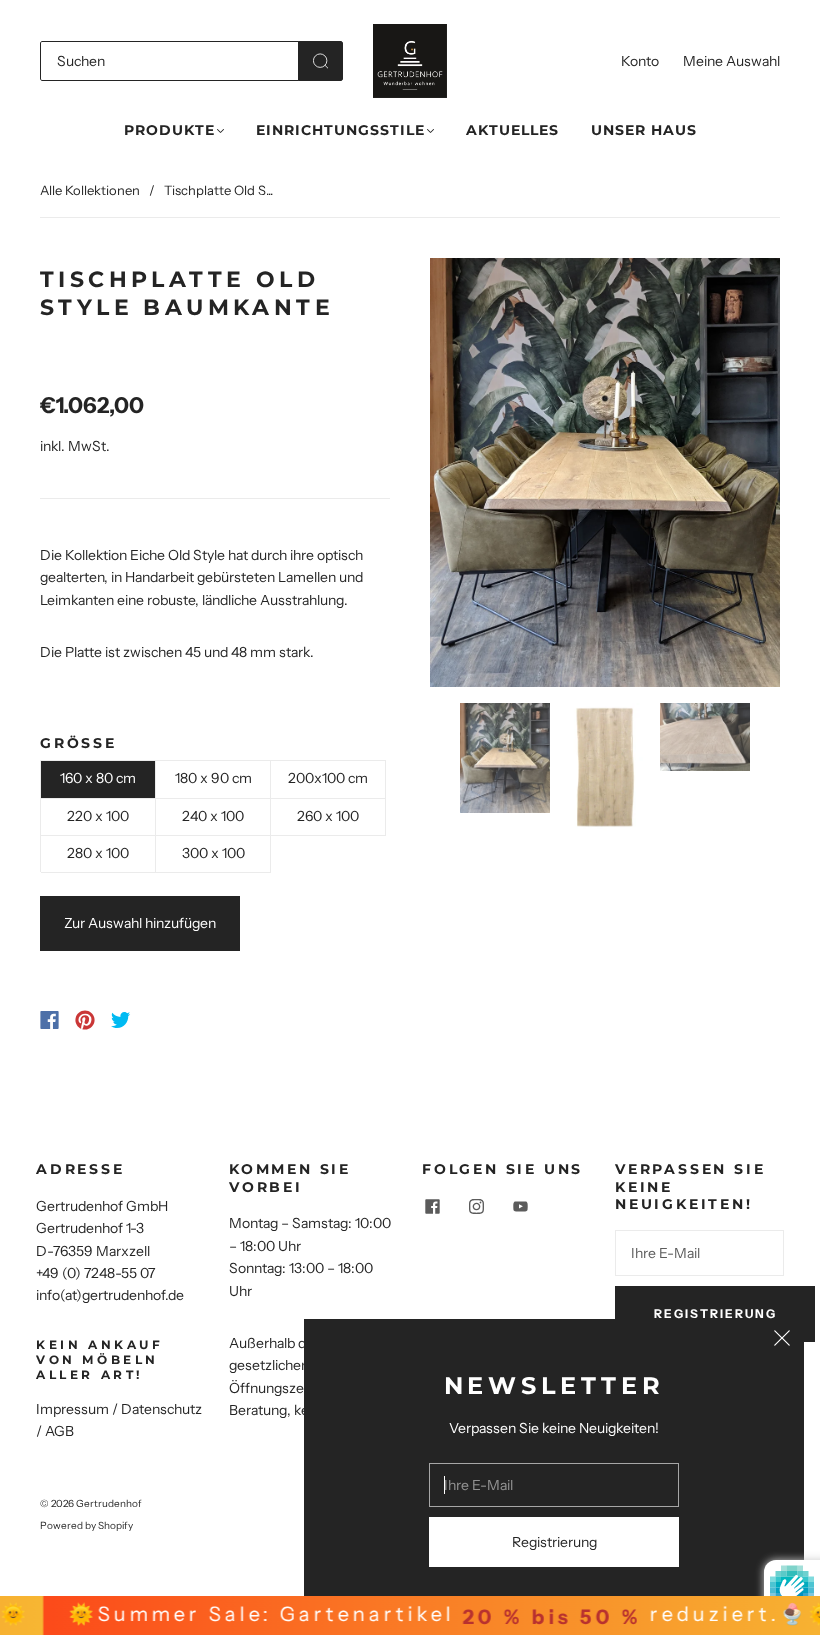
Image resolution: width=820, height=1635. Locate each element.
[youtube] (520, 1207)
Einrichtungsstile (340, 130)
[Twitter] (121, 1020)
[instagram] (476, 1207)
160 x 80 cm (98, 778)
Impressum (72, 1409)
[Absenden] (320, 61)
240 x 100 (213, 816)
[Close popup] (782, 1341)
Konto (640, 61)
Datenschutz (161, 1409)
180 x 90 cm (213, 778)
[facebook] (432, 1207)
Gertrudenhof (109, 1503)
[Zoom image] (605, 476)
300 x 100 (213, 853)
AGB (59, 1431)
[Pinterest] (85, 1020)
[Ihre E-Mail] (699, 1253)
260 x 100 (328, 816)
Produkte (169, 130)
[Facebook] (49, 1020)
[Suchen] (169, 61)
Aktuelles (512, 130)
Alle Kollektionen (90, 190)
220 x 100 (98, 816)
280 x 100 (98, 853)
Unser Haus (644, 130)
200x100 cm (328, 778)
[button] (465, 476)
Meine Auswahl (731, 61)
